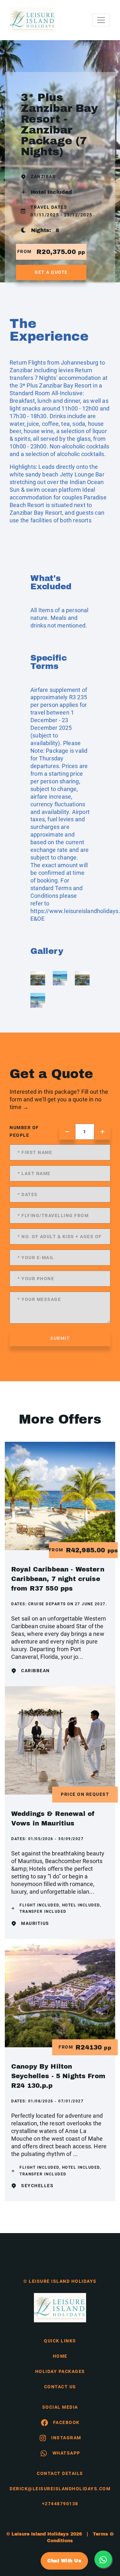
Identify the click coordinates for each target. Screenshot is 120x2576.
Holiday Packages (60, 2371)
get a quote (51, 272)
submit (60, 1338)
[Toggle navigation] (101, 20)
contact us (60, 2387)
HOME (60, 2356)
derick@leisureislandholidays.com (60, 2489)
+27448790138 (60, 2504)
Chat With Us (64, 2561)
